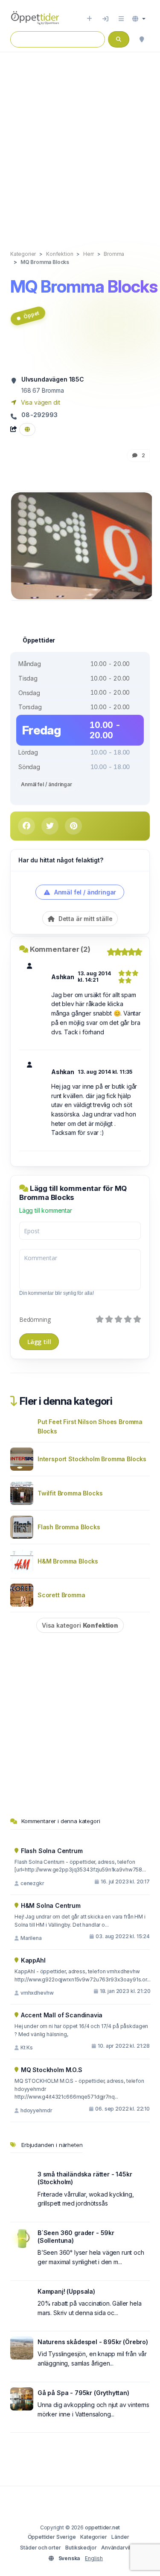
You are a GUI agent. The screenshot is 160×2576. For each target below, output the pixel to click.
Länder (120, 2537)
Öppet (31, 315)
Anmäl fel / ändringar (47, 784)
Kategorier (93, 2537)
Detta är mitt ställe (84, 919)
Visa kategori (80, 1625)
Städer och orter (40, 2548)
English (94, 2558)
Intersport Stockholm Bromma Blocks (92, 1459)
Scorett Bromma (61, 1595)
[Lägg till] (89, 19)
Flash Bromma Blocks (69, 1527)
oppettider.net (103, 2527)
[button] (139, 19)
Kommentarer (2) (60, 949)
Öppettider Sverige (52, 2537)
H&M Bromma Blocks (68, 1561)
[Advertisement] (80, 142)
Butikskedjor (81, 2548)
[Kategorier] (121, 19)
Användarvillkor (120, 2548)
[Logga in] (105, 19)
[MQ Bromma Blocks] (82, 545)
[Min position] (142, 39)
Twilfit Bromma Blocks (70, 1493)
